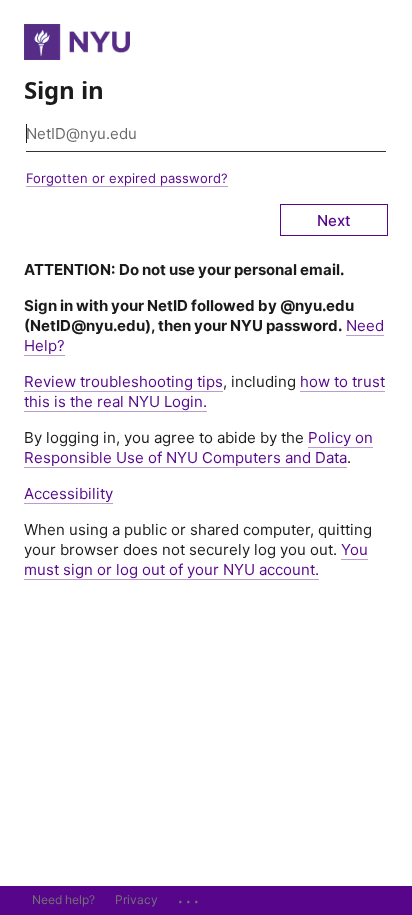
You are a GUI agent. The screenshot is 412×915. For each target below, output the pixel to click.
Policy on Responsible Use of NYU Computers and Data (198, 447)
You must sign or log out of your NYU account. (196, 559)
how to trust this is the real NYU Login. (204, 391)
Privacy (136, 899)
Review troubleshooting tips (123, 381)
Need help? (63, 899)
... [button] (190, 897)
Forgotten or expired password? (127, 178)
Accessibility (68, 493)
